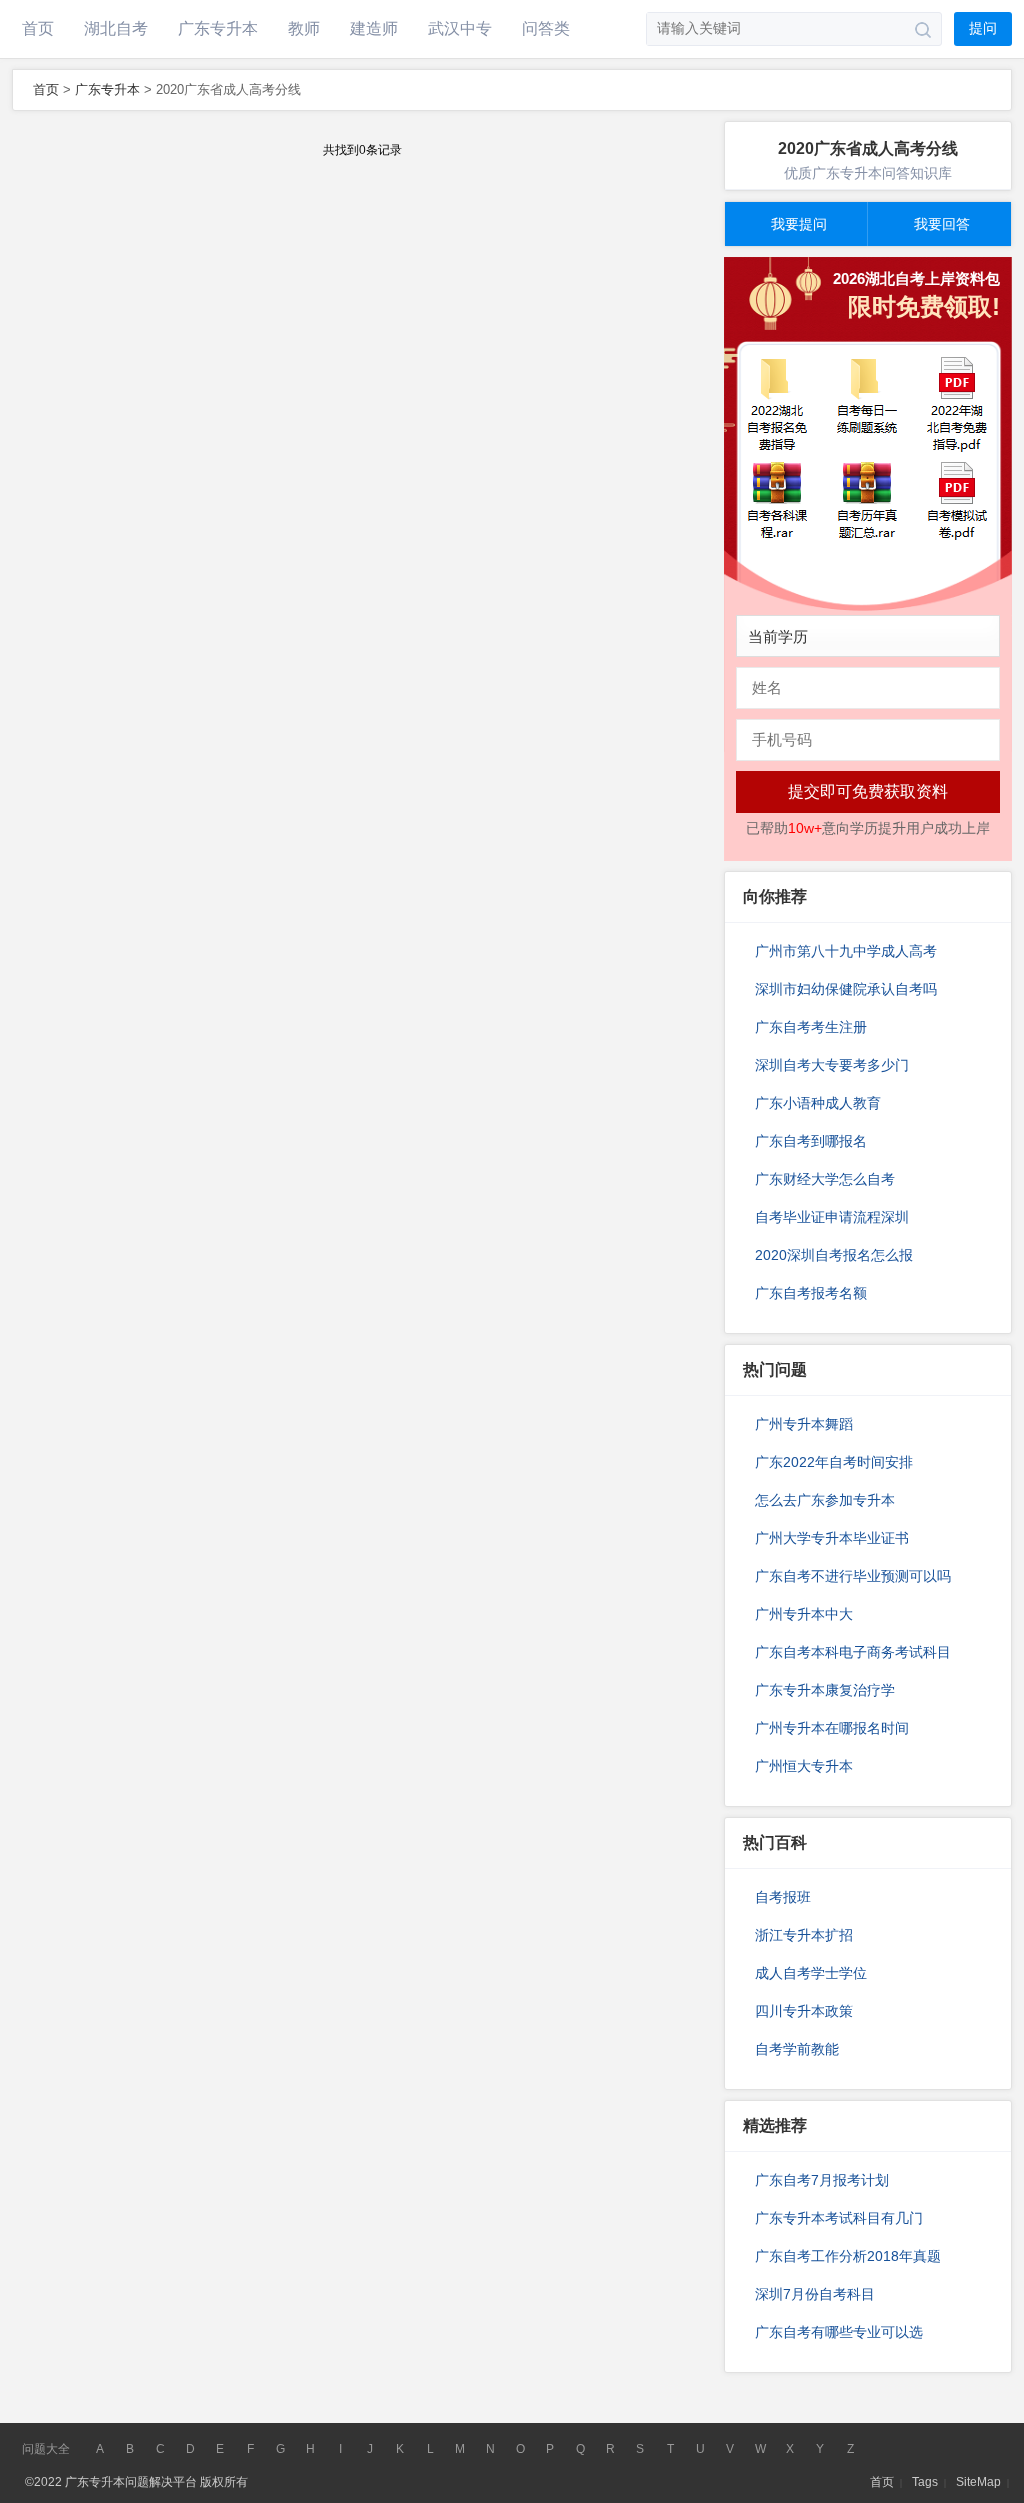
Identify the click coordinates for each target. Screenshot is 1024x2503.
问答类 (546, 28)
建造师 (374, 28)
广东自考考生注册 (811, 1027)
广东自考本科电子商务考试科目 (853, 1652)
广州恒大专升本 (804, 1766)
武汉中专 (460, 28)
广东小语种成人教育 (818, 1103)
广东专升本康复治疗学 (825, 1690)
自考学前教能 (797, 2049)
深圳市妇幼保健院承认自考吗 (846, 989)
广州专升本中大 (804, 1614)
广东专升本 (218, 28)
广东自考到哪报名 (811, 1141)
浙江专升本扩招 (804, 1935)
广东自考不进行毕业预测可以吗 (853, 1576)
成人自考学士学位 (811, 1973)
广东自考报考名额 (811, 1293)
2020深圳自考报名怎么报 (834, 1255)
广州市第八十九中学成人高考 (846, 951)
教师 (304, 28)
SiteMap (978, 2482)
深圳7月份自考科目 (815, 2294)
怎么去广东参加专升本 (825, 1500)
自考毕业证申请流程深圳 (832, 1217)
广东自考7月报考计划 (822, 2180)
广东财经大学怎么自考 (825, 1179)
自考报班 (783, 1897)
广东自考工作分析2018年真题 (848, 2256)
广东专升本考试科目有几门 (839, 2218)
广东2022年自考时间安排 (834, 1462)
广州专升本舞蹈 (804, 1424)
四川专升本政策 (804, 2011)
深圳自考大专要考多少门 (832, 1065)
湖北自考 (116, 28)
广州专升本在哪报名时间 (832, 1728)
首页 (38, 28)
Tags (925, 2482)
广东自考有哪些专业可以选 (839, 2332)
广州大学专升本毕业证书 (832, 1538)
